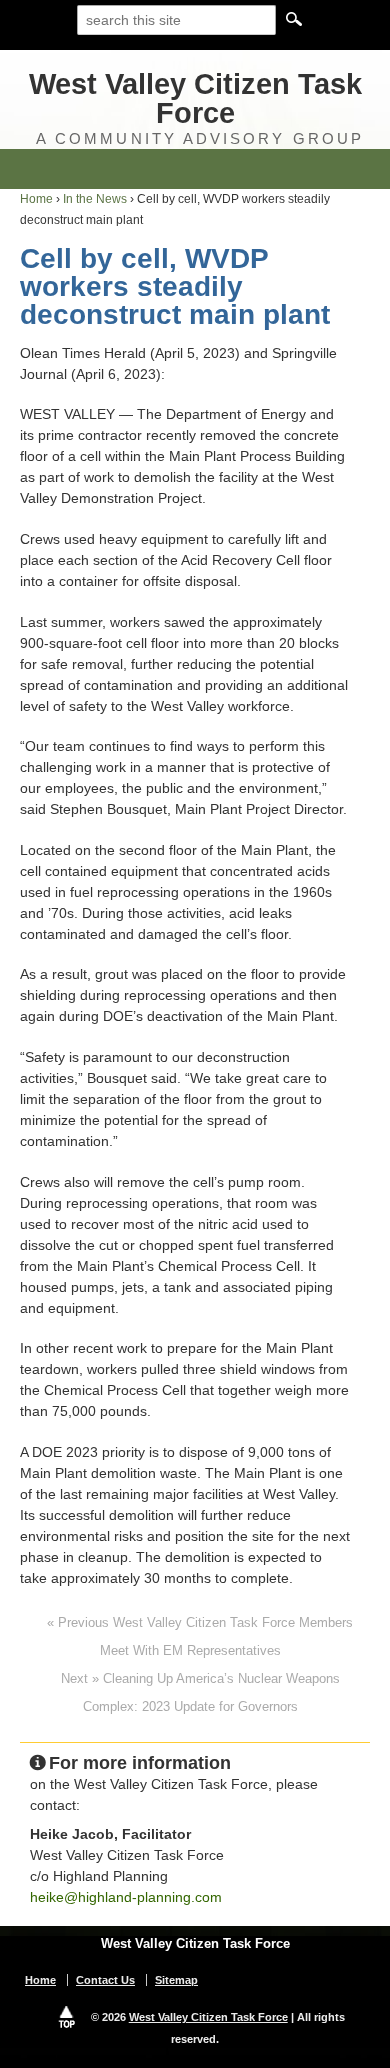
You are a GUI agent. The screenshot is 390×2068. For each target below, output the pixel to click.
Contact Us (105, 1980)
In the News (95, 199)
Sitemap (176, 1980)
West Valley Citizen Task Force (195, 98)
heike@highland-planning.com (126, 1897)
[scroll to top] (67, 2017)
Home (36, 199)
